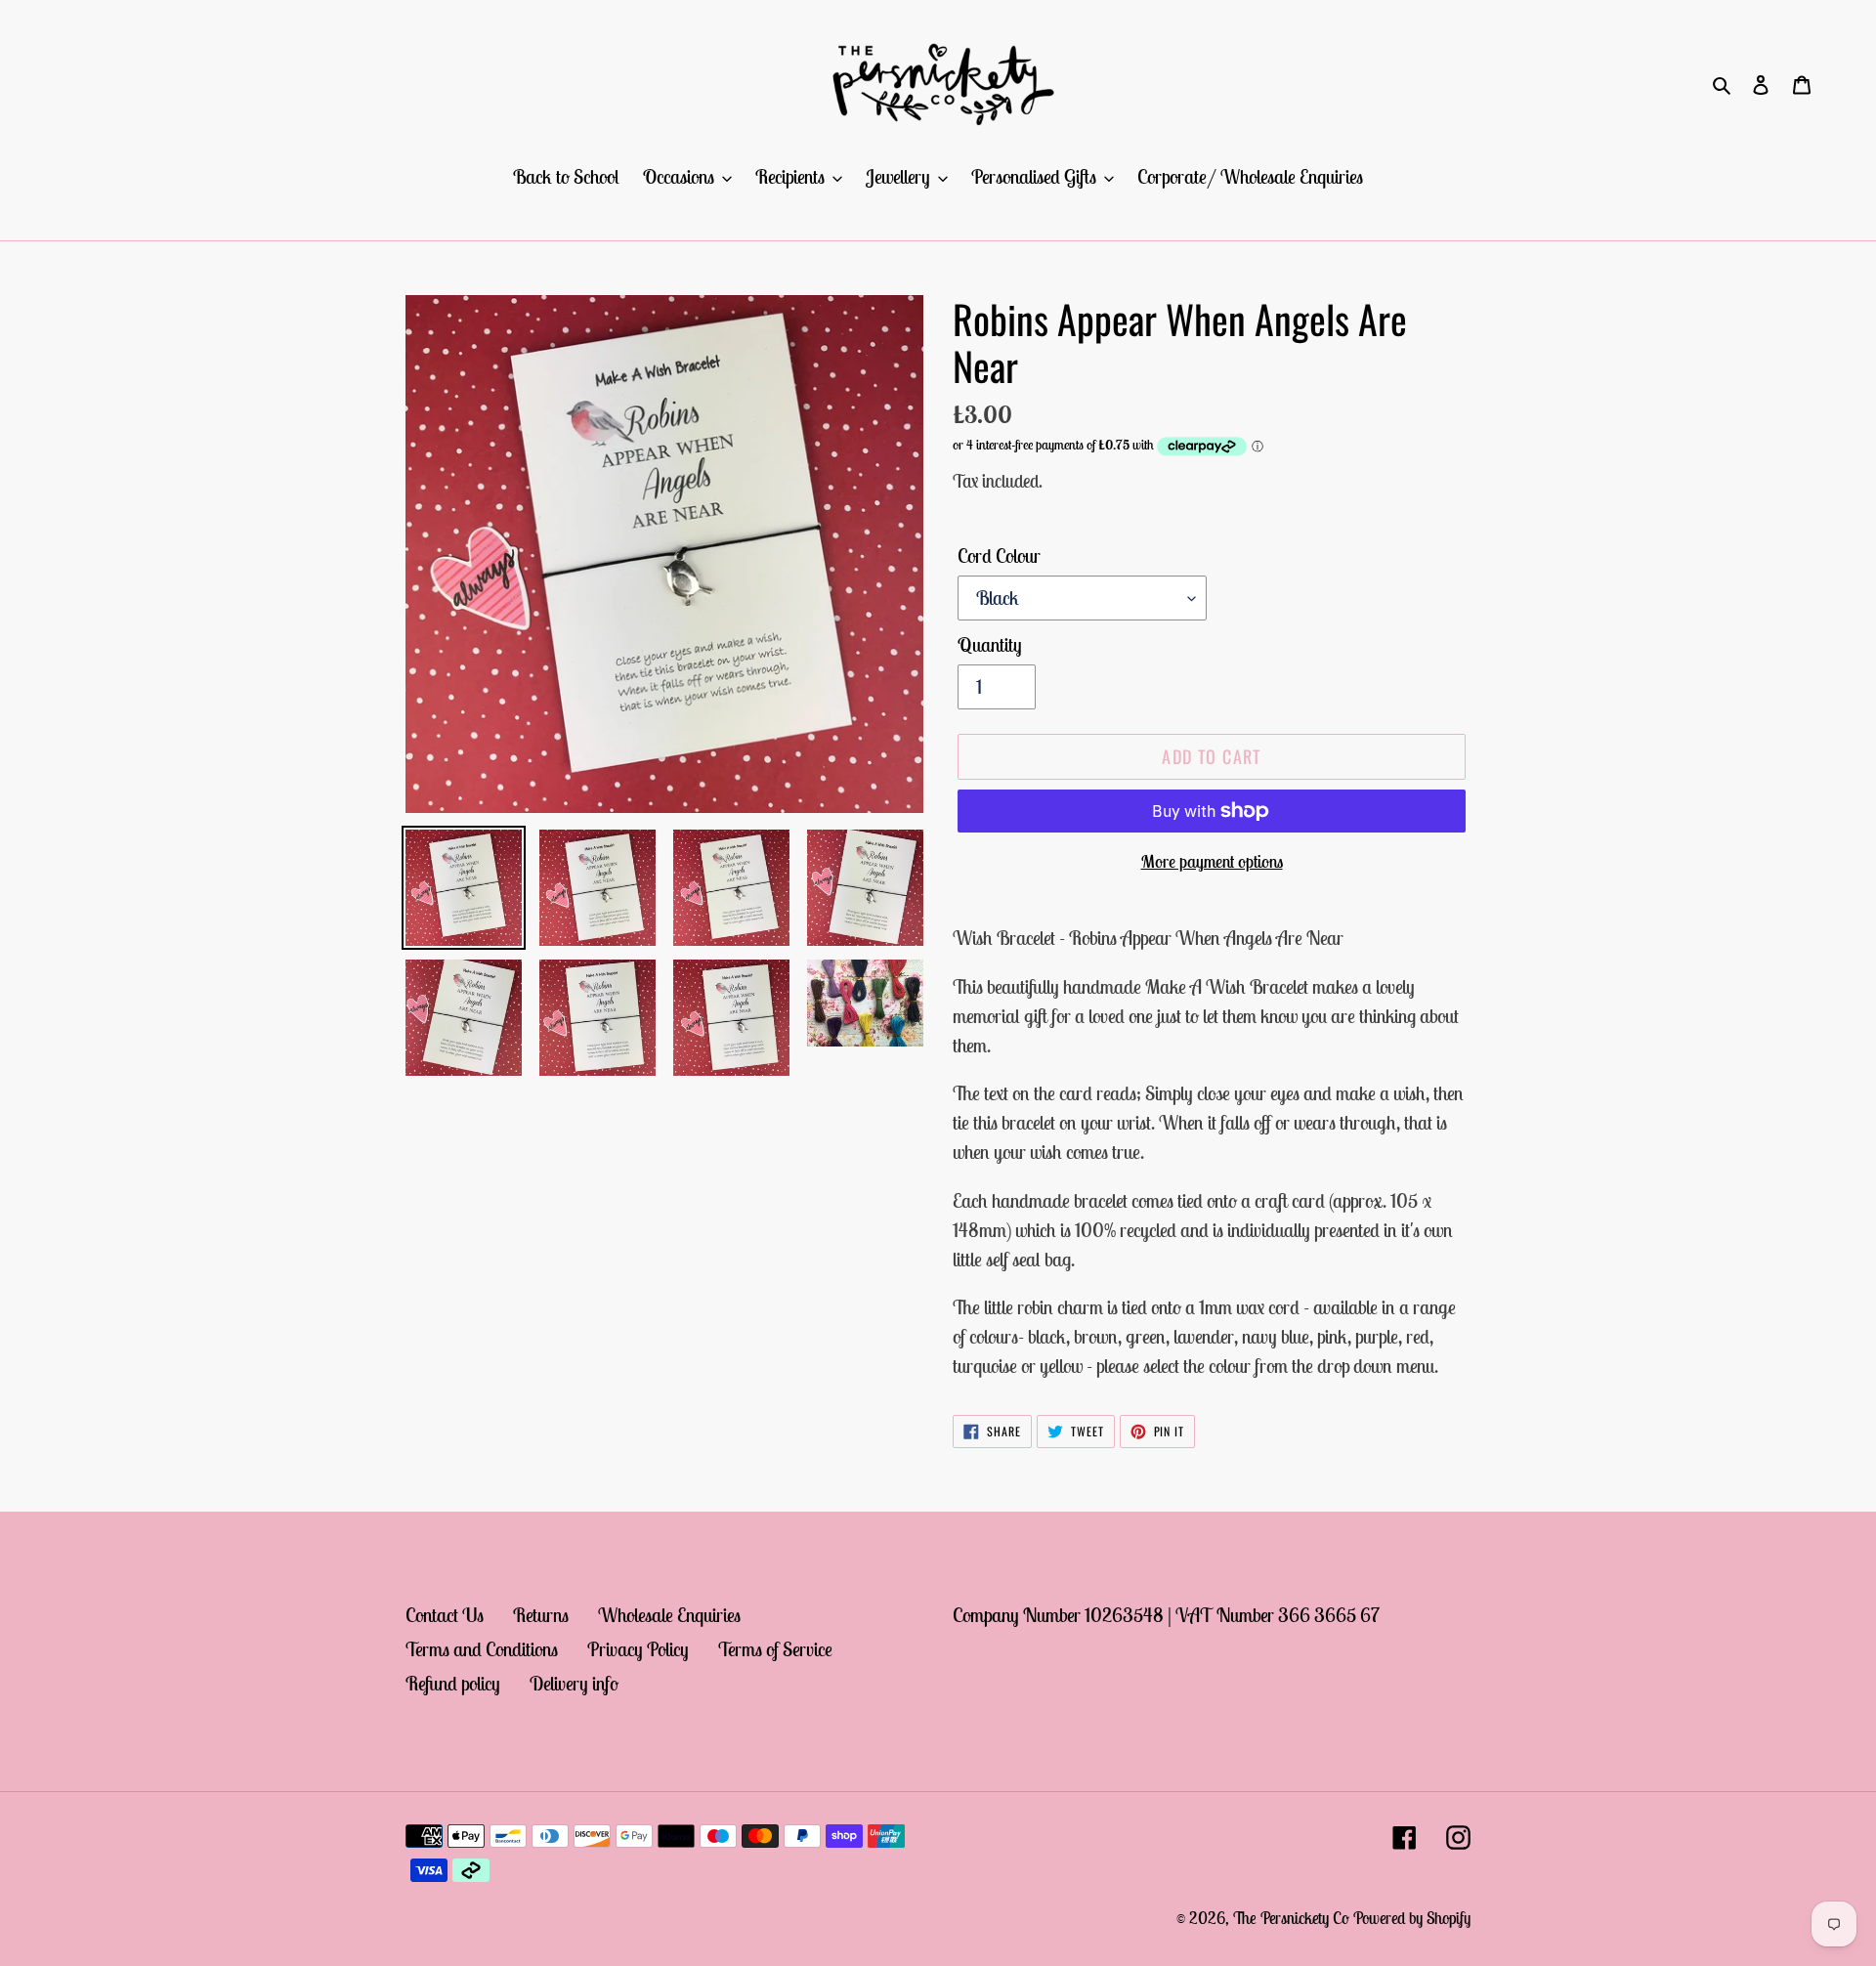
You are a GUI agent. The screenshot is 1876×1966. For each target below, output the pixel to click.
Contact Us (445, 1615)
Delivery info (574, 1683)
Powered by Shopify (1412, 1918)
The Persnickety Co (1293, 1918)
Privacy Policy (638, 1649)
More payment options (1212, 861)
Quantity (990, 644)
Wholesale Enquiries (669, 1615)
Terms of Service (775, 1649)
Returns (541, 1615)
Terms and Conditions (482, 1649)
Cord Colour (999, 556)
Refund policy (453, 1683)
